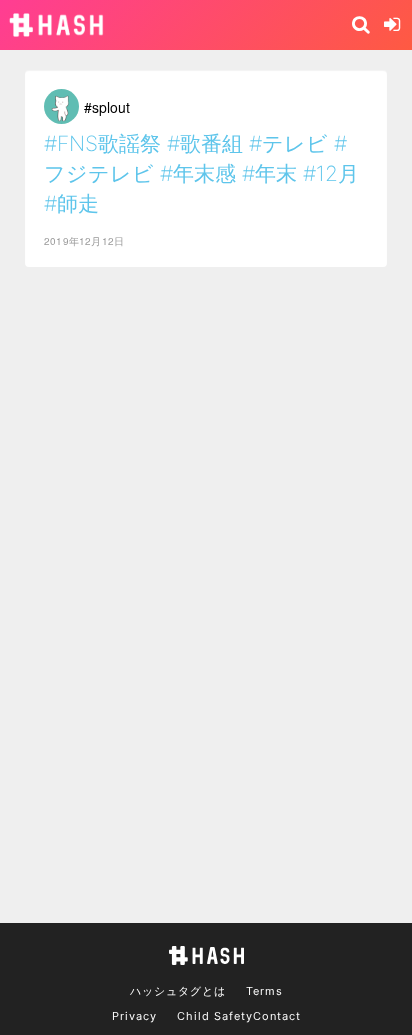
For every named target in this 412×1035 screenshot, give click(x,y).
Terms (264, 991)
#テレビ (288, 143)
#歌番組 (205, 143)
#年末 (269, 173)
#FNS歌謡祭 (102, 143)
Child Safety (215, 1016)
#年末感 (198, 173)
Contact (277, 1016)
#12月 (331, 173)
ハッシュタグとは (178, 991)
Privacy (134, 1016)
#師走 (71, 203)
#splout (107, 107)
